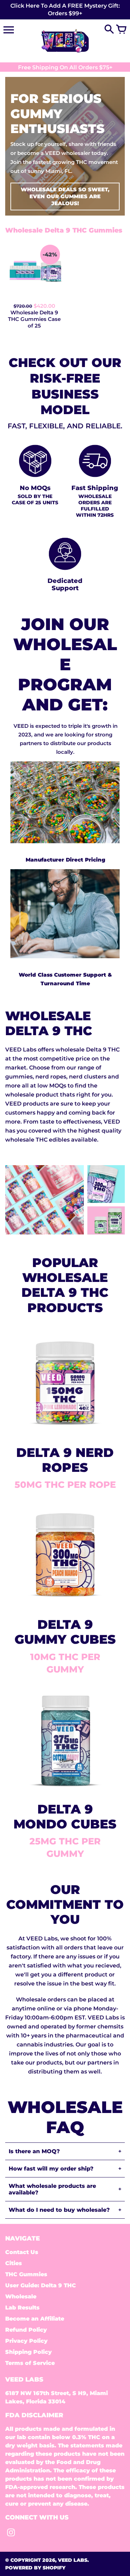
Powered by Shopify (35, 2568)
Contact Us (22, 2252)
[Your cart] (121, 30)
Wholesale (21, 2296)
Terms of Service (30, 2363)
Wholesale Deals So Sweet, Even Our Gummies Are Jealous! (65, 196)
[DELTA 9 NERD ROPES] (65, 1433)
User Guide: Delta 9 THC (41, 2285)
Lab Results (22, 2308)
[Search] (109, 30)
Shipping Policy (28, 2352)
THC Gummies (26, 2274)
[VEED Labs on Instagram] (11, 2534)
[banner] (65, 10)
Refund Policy (26, 2330)
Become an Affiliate (35, 2319)
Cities (14, 2263)
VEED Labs (73, 2560)
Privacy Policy (26, 2341)
